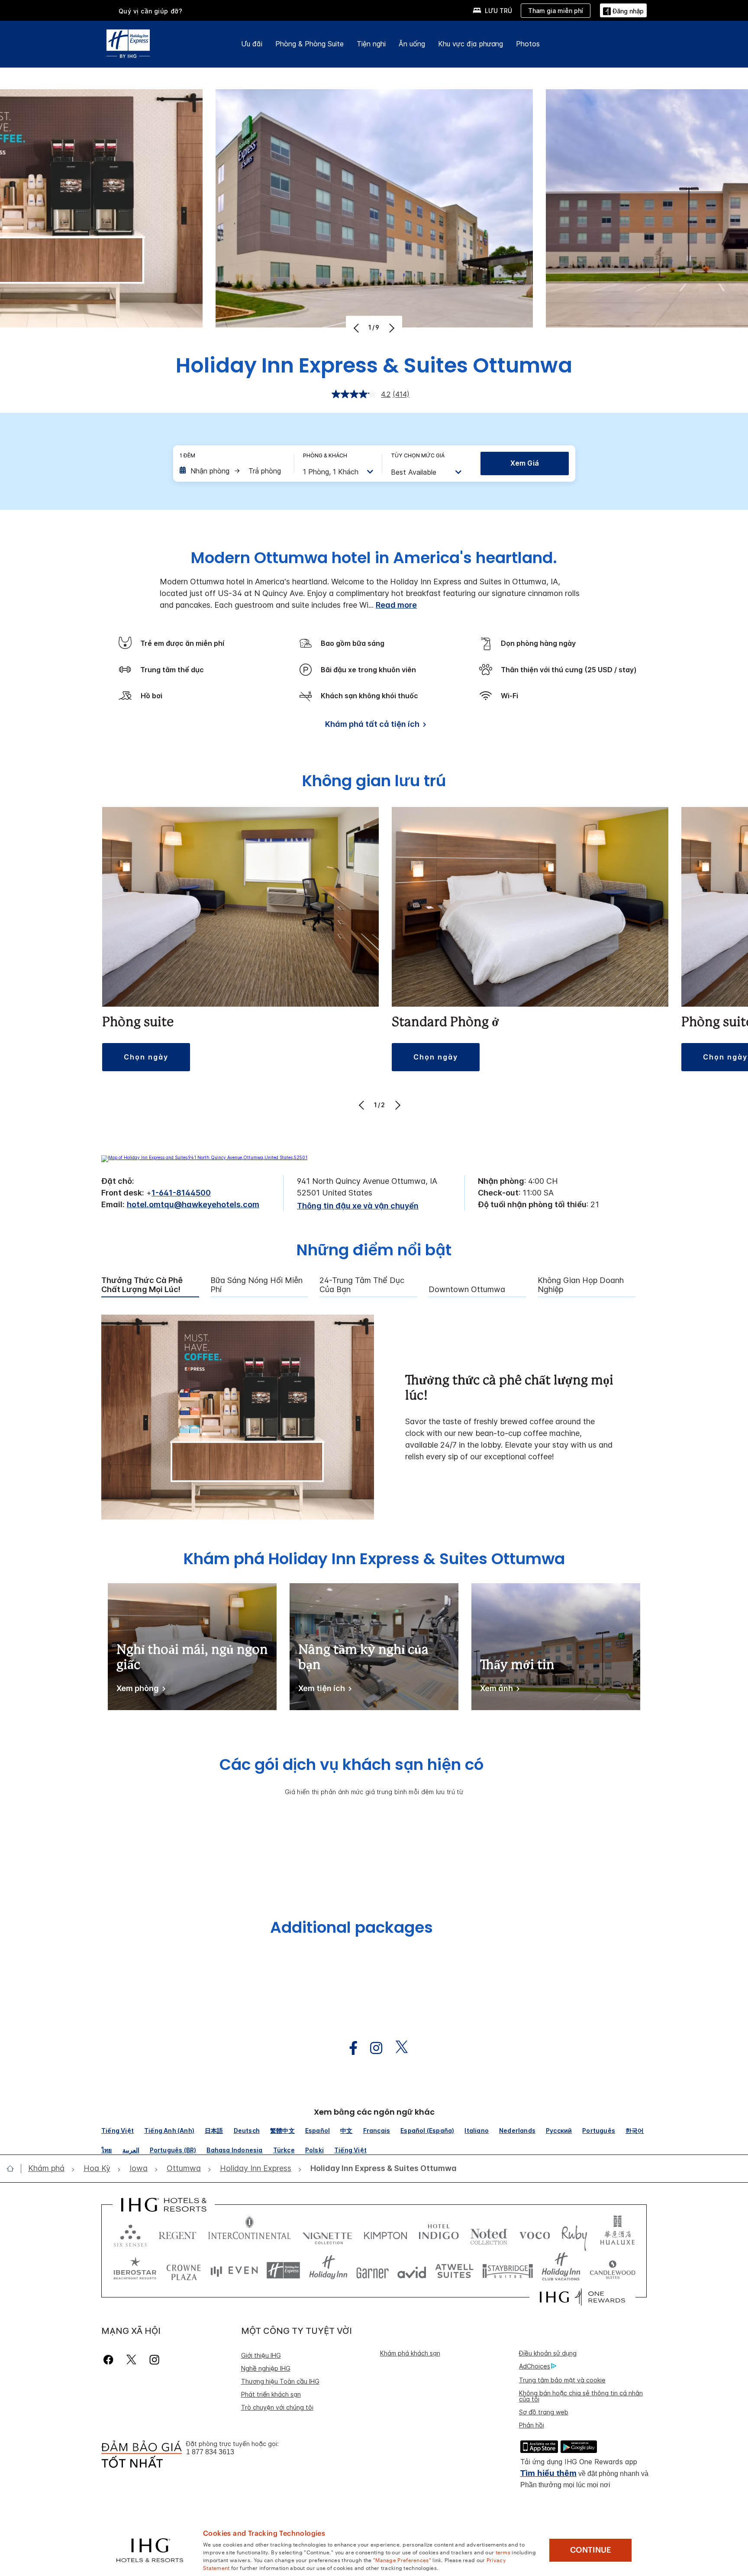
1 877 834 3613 (210, 2452)
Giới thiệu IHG (261, 2355)
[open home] (14, 2168)
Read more (396, 605)
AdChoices (535, 2366)
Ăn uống (412, 44)
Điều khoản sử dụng (548, 2353)
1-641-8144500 (181, 1193)
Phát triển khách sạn (271, 2394)
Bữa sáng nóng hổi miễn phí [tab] (256, 1285)
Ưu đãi (252, 44)
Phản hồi (532, 2425)
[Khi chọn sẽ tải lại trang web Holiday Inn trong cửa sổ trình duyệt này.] (328, 2270)
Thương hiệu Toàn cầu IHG (280, 2381)
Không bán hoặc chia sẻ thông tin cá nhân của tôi (581, 2396)
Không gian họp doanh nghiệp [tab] (581, 1285)
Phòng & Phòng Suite (310, 44)
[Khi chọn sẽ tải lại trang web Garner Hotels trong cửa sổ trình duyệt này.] (372, 2270)
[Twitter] (131, 2360)
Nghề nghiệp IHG (266, 2368)
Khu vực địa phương (471, 44)
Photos (528, 44)
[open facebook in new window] (349, 2048)
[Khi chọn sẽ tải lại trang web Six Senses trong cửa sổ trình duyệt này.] (130, 2234)
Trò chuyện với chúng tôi (277, 2407)
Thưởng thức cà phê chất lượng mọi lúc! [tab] (142, 1285)
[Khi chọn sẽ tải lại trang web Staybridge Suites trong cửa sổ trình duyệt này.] (508, 2270)
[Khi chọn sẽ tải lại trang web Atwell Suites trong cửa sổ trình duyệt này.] (454, 2270)
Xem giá (525, 463)
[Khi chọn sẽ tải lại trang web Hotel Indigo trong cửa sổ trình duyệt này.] (439, 2234)
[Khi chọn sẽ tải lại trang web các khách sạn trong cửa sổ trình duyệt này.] (177, 2234)
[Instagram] (154, 2360)
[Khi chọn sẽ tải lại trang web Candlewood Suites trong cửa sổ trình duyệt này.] (612, 2270)
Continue (591, 2550)
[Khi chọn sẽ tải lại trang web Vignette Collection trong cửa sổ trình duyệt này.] (327, 2234)
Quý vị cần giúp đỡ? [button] (151, 11)
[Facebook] (110, 2360)
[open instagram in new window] (372, 2048)
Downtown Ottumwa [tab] (467, 1290)
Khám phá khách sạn (410, 2353)
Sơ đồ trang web (544, 2412)
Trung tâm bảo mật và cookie (562, 2380)
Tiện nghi (371, 44)
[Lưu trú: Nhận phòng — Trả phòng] (232, 471)
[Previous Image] (357, 328)
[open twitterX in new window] (397, 2048)
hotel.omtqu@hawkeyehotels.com (193, 1204)
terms (503, 2552)
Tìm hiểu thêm (548, 2473)
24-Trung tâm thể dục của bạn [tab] (362, 1285)
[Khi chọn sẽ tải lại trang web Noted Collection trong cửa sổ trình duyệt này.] (489, 2234)
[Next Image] (391, 328)
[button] (623, 10)
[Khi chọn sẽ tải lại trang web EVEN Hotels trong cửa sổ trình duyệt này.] (234, 2270)
